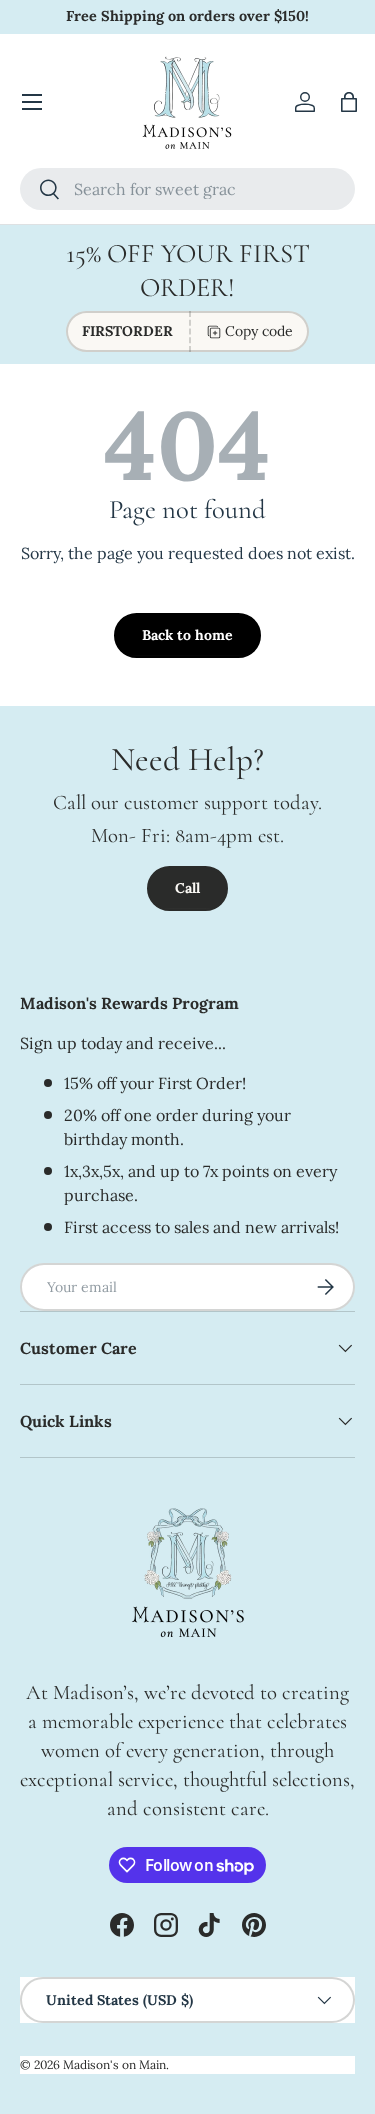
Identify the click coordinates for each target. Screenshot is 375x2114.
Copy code (259, 331)
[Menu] (32, 102)
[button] (349, 102)
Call (187, 888)
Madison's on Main (114, 2064)
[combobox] (187, 189)
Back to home (187, 635)
